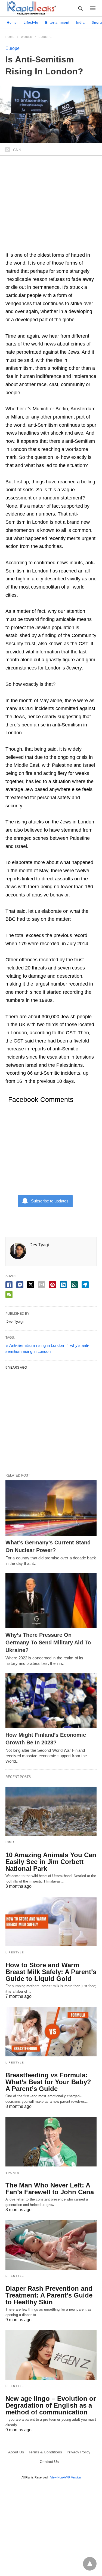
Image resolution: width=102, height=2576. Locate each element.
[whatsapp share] (74, 1285)
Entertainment (57, 23)
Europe (45, 37)
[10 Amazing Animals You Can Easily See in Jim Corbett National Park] (51, 1811)
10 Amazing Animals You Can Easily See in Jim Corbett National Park (51, 1862)
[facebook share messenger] (20, 1285)
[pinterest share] (52, 1285)
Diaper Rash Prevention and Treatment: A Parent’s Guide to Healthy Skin (49, 2295)
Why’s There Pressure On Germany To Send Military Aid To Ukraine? (48, 1642)
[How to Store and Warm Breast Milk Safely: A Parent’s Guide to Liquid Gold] (51, 1922)
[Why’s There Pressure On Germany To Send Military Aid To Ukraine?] (51, 1601)
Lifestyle (31, 23)
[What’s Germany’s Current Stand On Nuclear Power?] (51, 1508)
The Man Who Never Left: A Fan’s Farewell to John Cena (50, 2189)
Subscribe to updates (50, 1201)
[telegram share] (85, 1285)
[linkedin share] (63, 1285)
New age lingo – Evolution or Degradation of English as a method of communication (51, 2405)
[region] (51, 206)
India (81, 23)
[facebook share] (9, 1285)
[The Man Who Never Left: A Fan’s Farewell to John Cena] (51, 2142)
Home (12, 23)
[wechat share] (9, 1295)
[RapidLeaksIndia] (31, 8)
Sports (12, 2173)
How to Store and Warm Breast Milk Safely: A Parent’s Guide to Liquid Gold (51, 1972)
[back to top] (90, 2564)
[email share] (42, 1285)
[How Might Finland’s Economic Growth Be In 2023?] (51, 1701)
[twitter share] (31, 1285)
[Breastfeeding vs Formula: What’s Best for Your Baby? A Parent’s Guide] (51, 2032)
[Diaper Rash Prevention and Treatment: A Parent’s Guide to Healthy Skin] (51, 2245)
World (27, 37)
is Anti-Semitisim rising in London (35, 1345)
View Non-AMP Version (66, 2477)
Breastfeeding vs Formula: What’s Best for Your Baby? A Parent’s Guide (48, 2082)
